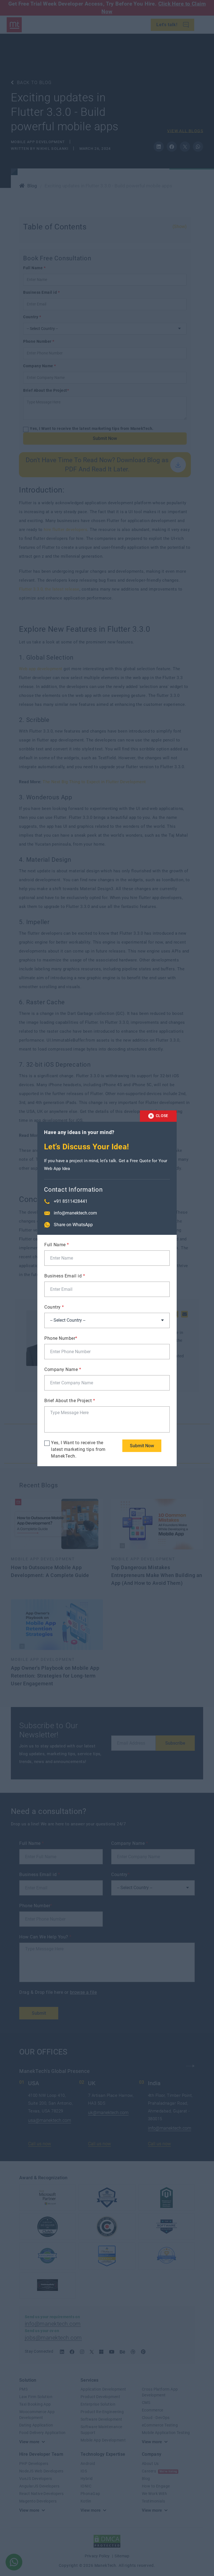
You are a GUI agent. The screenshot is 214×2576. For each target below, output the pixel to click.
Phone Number (61, 1338)
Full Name (57, 1245)
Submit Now (142, 1446)
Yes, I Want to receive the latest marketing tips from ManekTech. (78, 1449)
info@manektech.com (75, 1213)
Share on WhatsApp (73, 1225)
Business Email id (65, 1276)
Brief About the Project (70, 1401)
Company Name (63, 1369)
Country (54, 1307)
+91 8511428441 (71, 1201)
